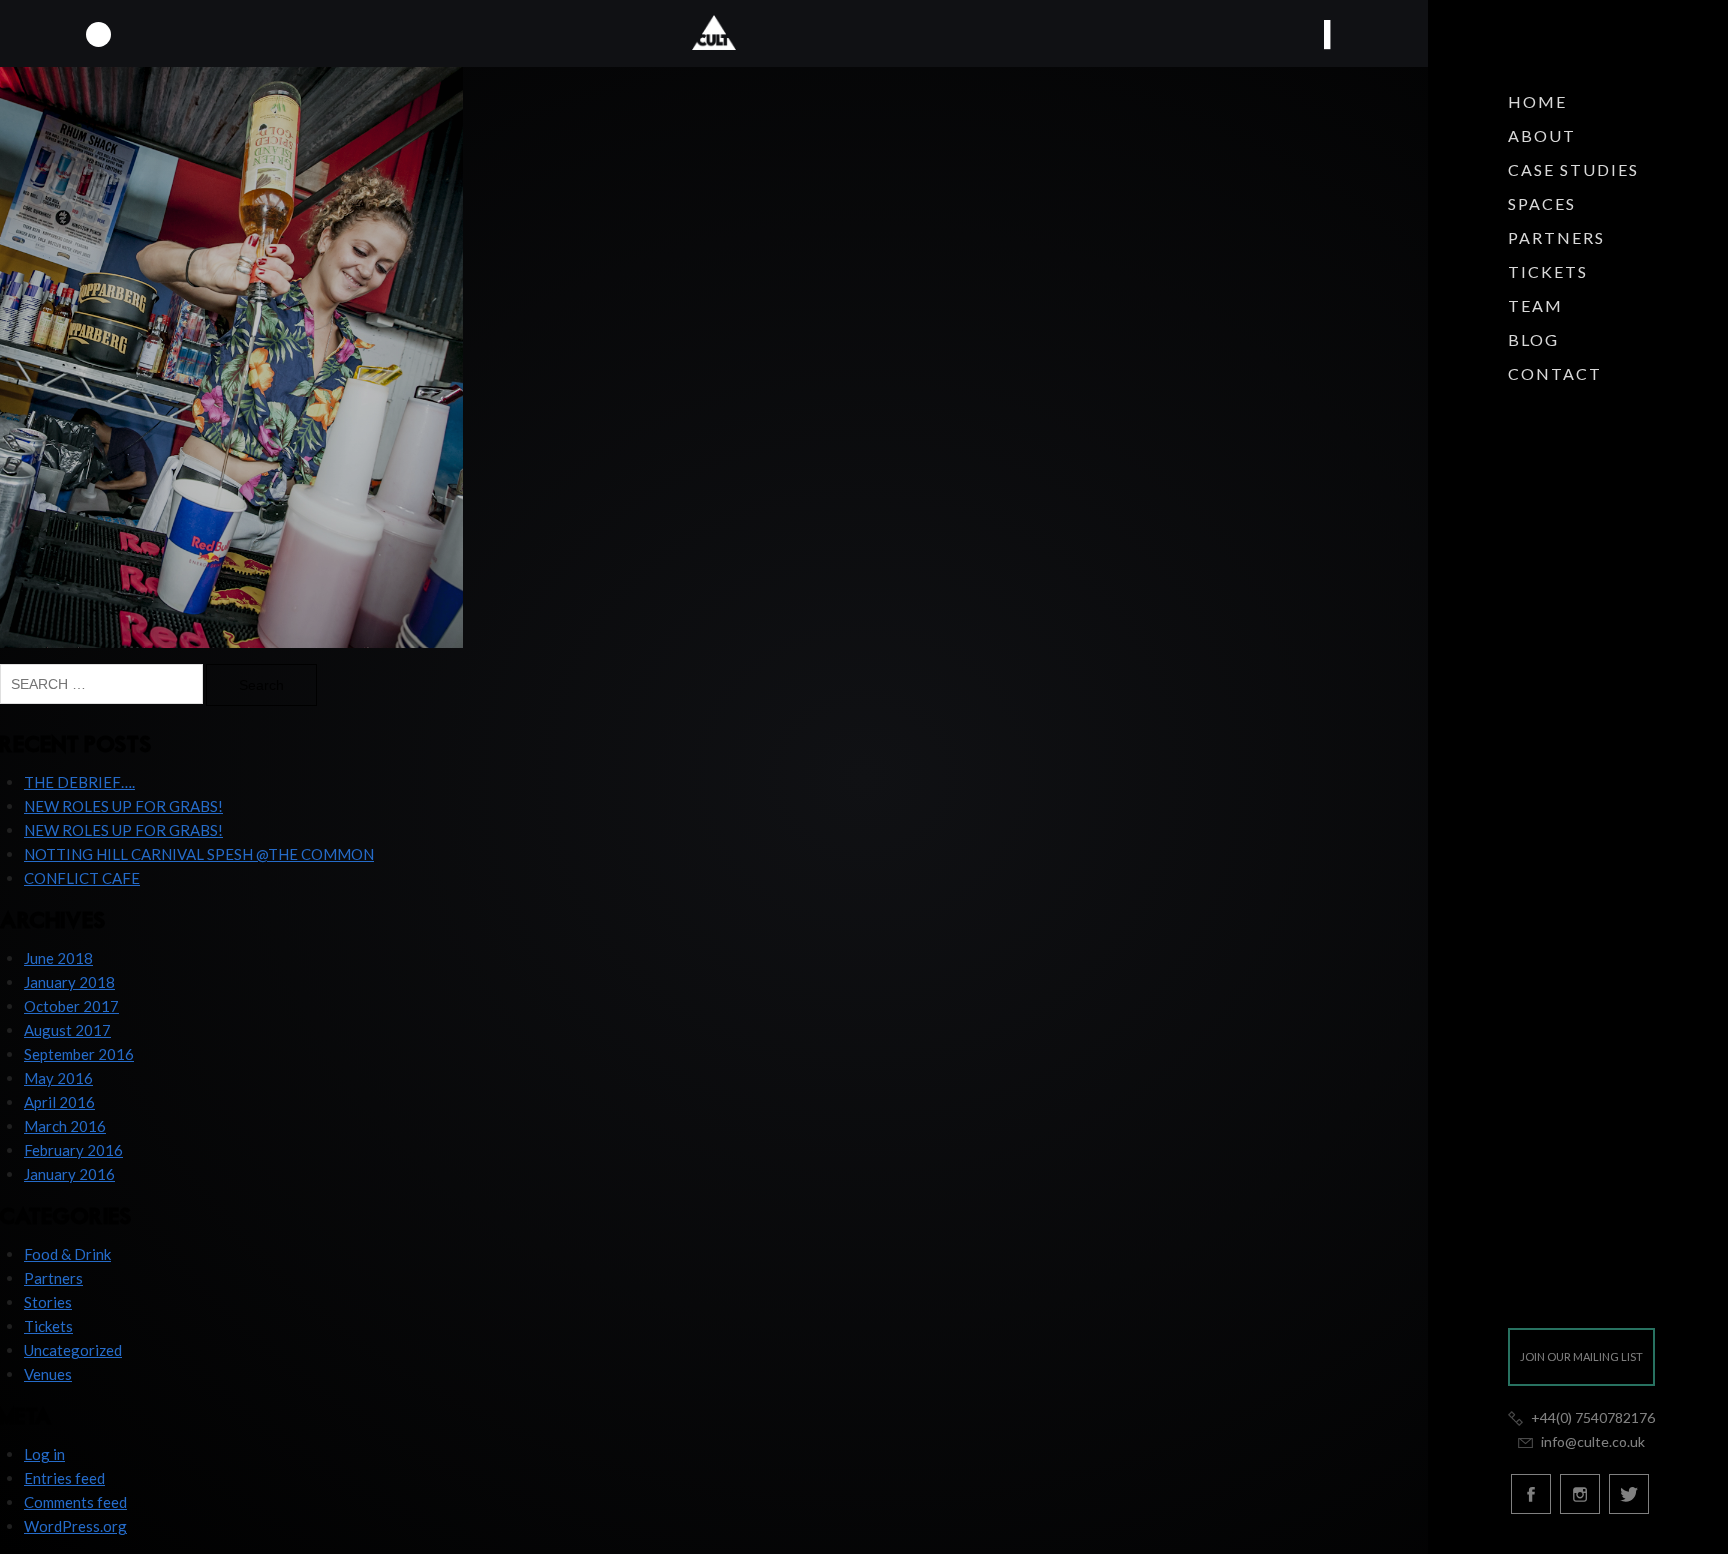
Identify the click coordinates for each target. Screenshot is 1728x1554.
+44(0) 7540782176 (1591, 1417)
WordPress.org (75, 1526)
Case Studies (1573, 169)
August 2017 (67, 1030)
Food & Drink (67, 1254)
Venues (48, 1374)
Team (1535, 305)
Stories (48, 1302)
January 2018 (69, 982)
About (1542, 135)
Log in (44, 1454)
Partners (1556, 237)
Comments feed (75, 1502)
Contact (1555, 373)
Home (1537, 101)
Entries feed (64, 1478)
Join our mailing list (1581, 1356)
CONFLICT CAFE (82, 878)
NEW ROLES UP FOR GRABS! (123, 806)
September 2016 (79, 1054)
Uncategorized (73, 1350)
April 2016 (59, 1102)
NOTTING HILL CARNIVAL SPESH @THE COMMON (199, 854)
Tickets (1548, 271)
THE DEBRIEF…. (79, 782)
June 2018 (58, 958)
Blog (1533, 339)
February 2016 (73, 1150)
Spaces (1542, 203)
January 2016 (69, 1174)
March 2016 (65, 1126)
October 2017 (71, 1006)
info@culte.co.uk (1591, 1441)
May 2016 (58, 1078)
